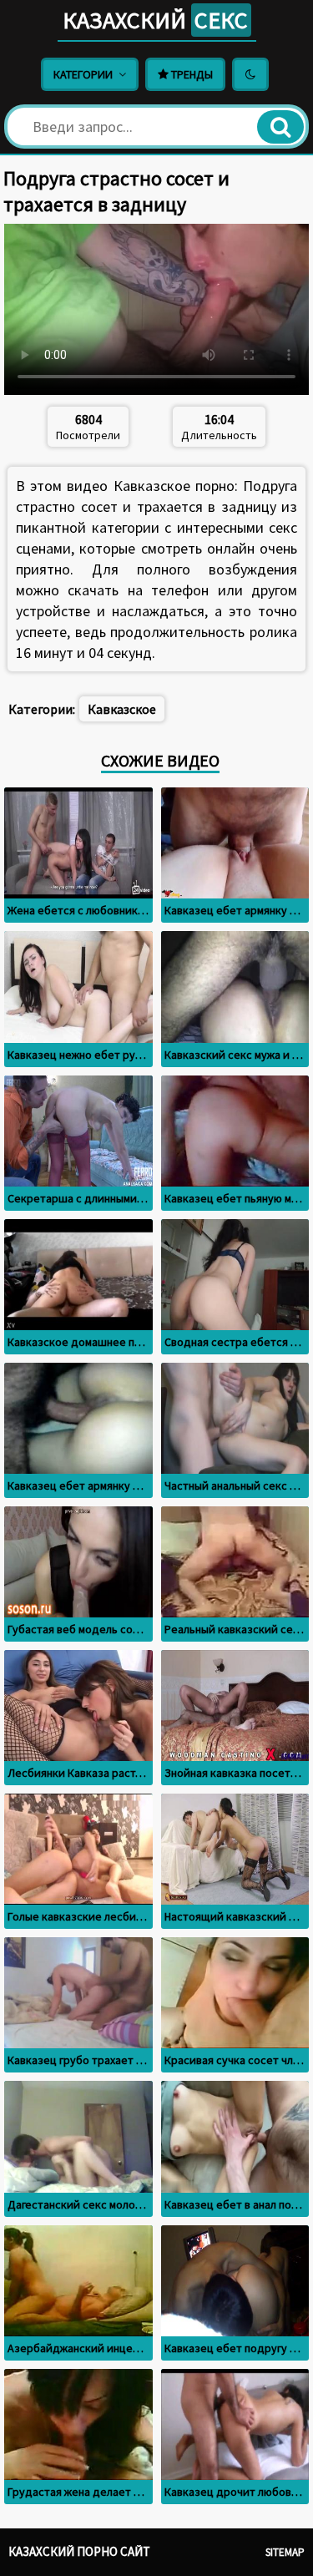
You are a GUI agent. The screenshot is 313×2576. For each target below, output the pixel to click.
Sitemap (285, 2552)
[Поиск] (280, 127)
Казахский (155, 20)
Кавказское (122, 709)
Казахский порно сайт (79, 2551)
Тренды (191, 74)
